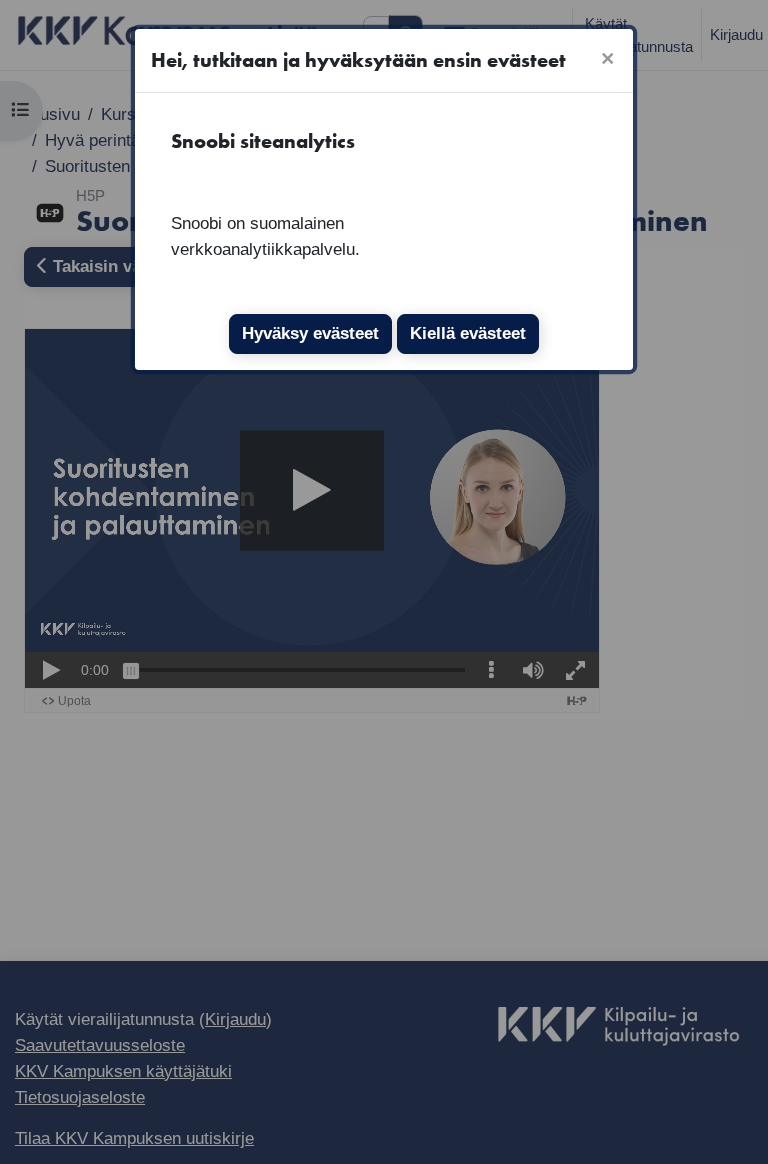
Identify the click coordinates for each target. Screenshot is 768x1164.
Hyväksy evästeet (310, 333)
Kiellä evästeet (468, 333)
